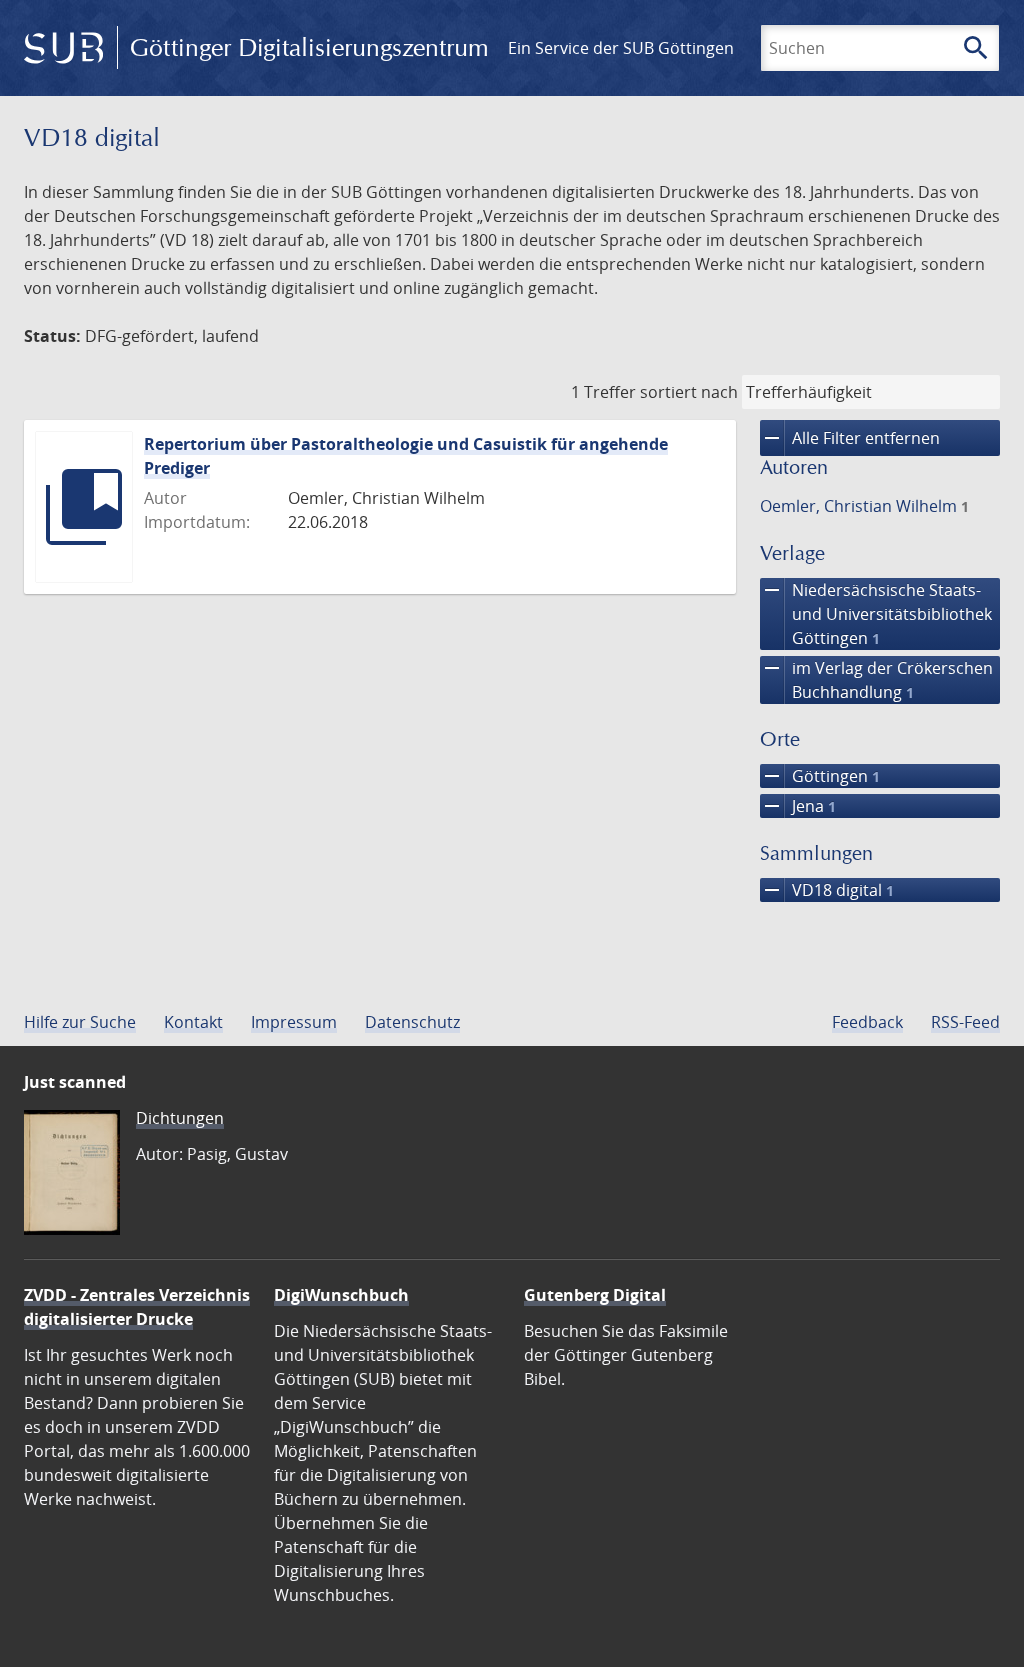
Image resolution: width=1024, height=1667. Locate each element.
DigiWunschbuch (341, 1295)
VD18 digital (827, 890)
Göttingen (820, 776)
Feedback (867, 1022)
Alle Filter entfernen (850, 438)
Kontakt (193, 1022)
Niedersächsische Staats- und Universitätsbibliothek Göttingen (876, 613)
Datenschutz (412, 1022)
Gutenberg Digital (595, 1295)
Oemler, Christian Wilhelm (864, 506)
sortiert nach (689, 392)
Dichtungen (180, 1118)
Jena (798, 806)
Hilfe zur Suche (80, 1022)
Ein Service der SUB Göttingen (621, 48)
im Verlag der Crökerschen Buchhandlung (876, 679)
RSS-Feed (965, 1022)
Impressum (294, 1022)
